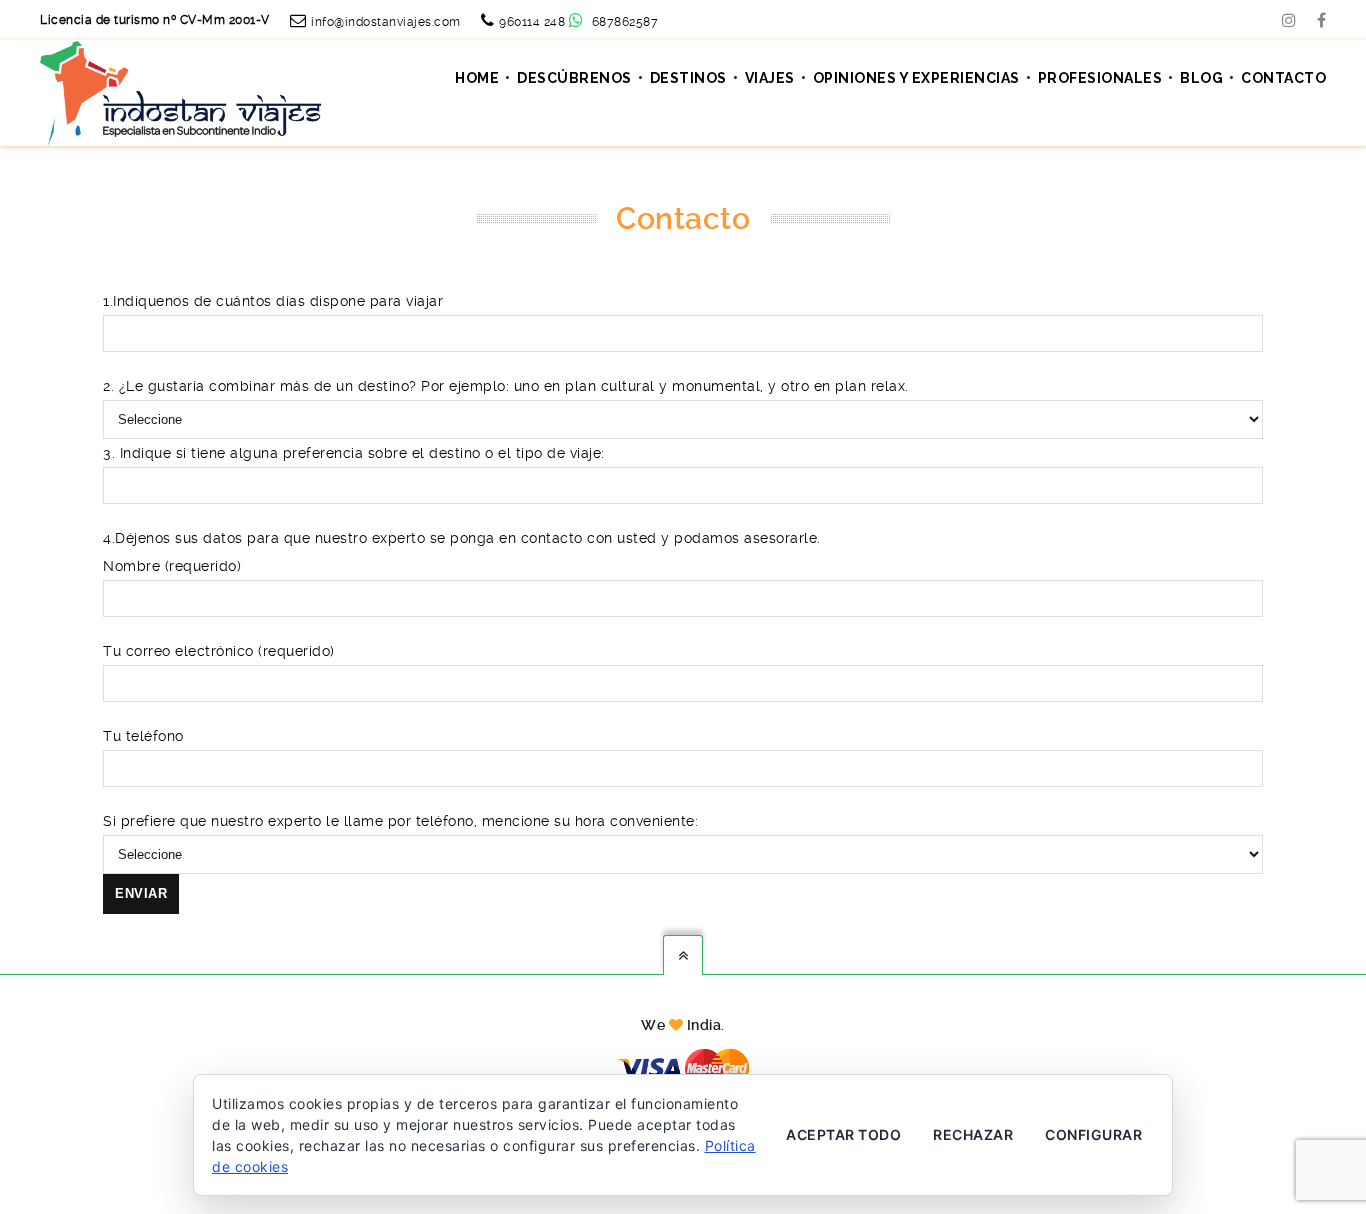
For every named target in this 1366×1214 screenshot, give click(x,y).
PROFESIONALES (1100, 78)
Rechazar (973, 1134)
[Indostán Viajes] (180, 92)
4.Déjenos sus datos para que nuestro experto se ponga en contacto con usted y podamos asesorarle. (462, 538)
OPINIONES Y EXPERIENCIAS (916, 78)
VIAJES (770, 78)
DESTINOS (688, 78)
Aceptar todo (843, 1134)
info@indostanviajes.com (386, 22)
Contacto (1283, 78)
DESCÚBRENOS (574, 78)
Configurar (1093, 1134)
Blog (1201, 78)
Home (477, 78)
